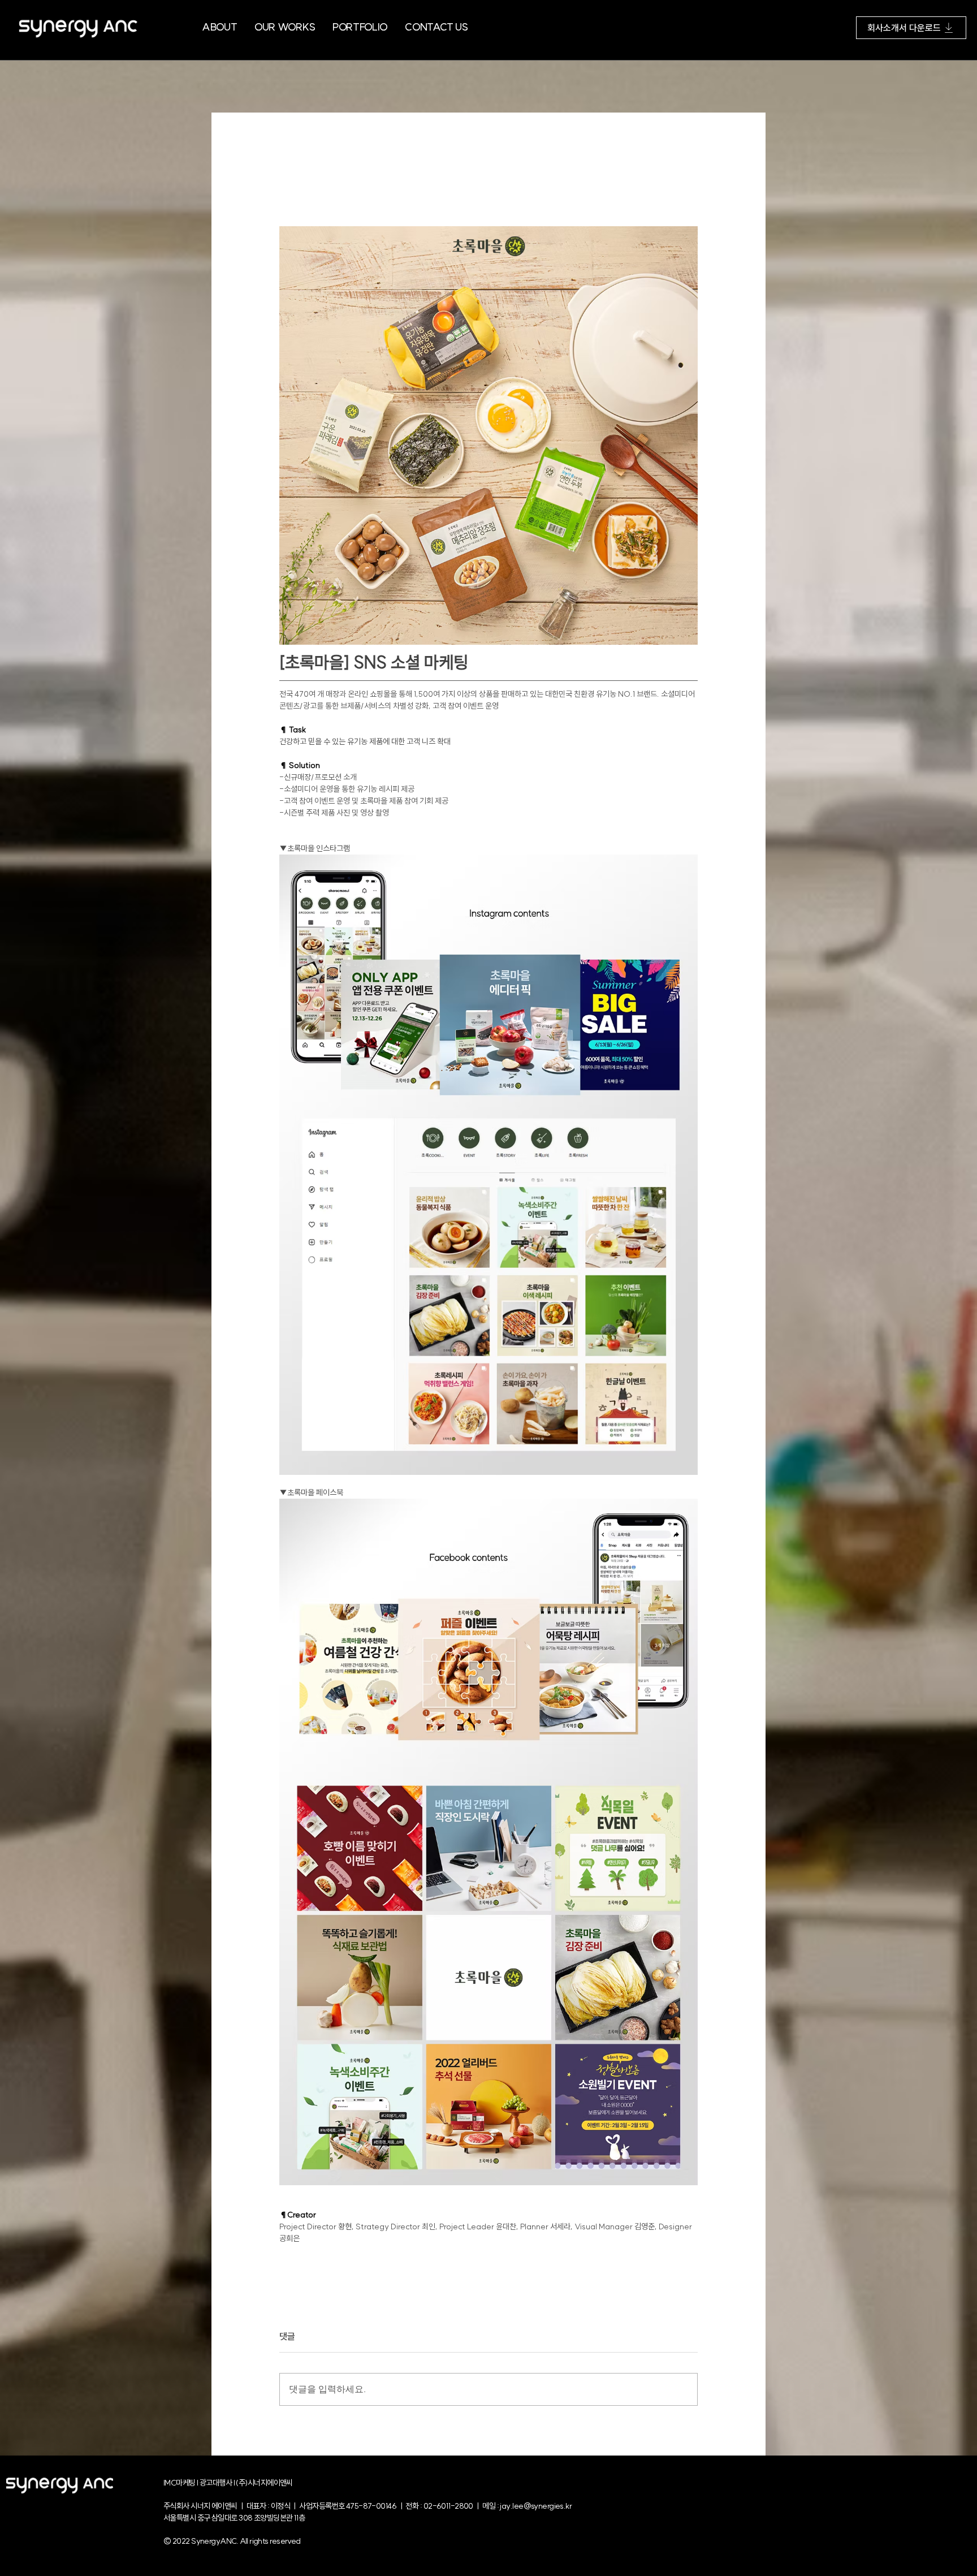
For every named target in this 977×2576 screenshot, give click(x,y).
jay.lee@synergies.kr (536, 2506)
